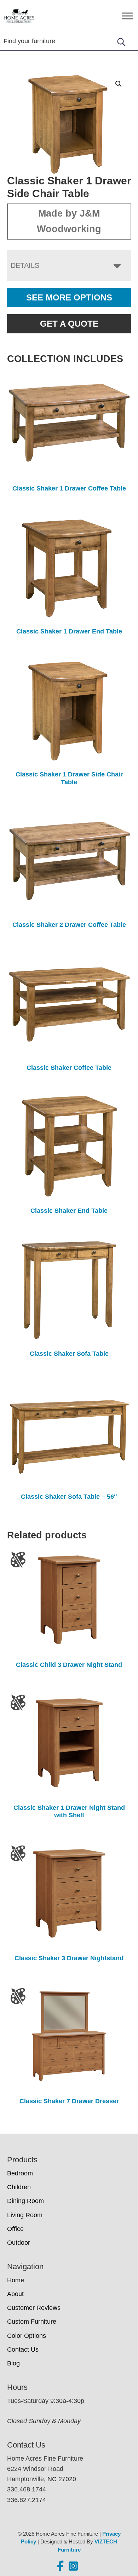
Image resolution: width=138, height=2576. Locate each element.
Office (15, 2229)
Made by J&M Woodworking (69, 221)
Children (19, 2187)
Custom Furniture (32, 2322)
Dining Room (25, 2201)
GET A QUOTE (69, 324)
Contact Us (23, 2350)
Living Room (25, 2215)
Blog (13, 2363)
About (15, 2294)
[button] (119, 84)
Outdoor (19, 2243)
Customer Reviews (34, 2308)
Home (16, 2280)
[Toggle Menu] (127, 16)
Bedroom (20, 2173)
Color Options (27, 2336)
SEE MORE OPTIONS (69, 297)
